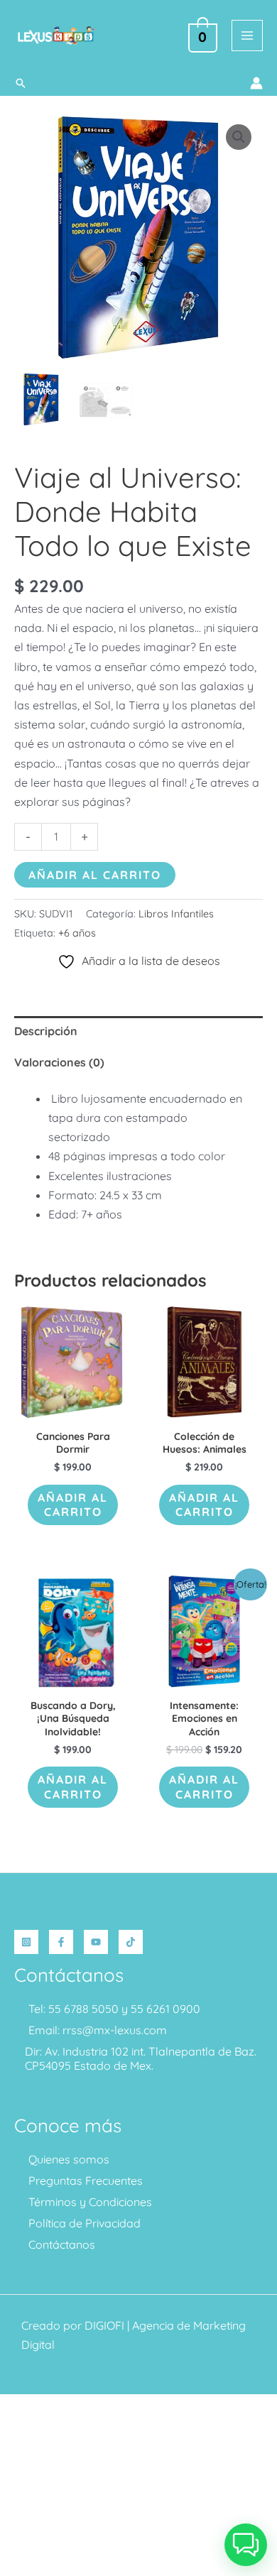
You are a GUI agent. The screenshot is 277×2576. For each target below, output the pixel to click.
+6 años (77, 933)
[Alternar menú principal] (247, 36)
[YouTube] (96, 1942)
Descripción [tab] (46, 1031)
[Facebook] (61, 1942)
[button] (21, 83)
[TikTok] (131, 1942)
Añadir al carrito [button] (73, 1505)
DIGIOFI (104, 2325)
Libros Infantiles (176, 914)
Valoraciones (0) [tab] (59, 1062)
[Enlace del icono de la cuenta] (256, 83)
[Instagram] (26, 1942)
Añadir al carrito (95, 875)
